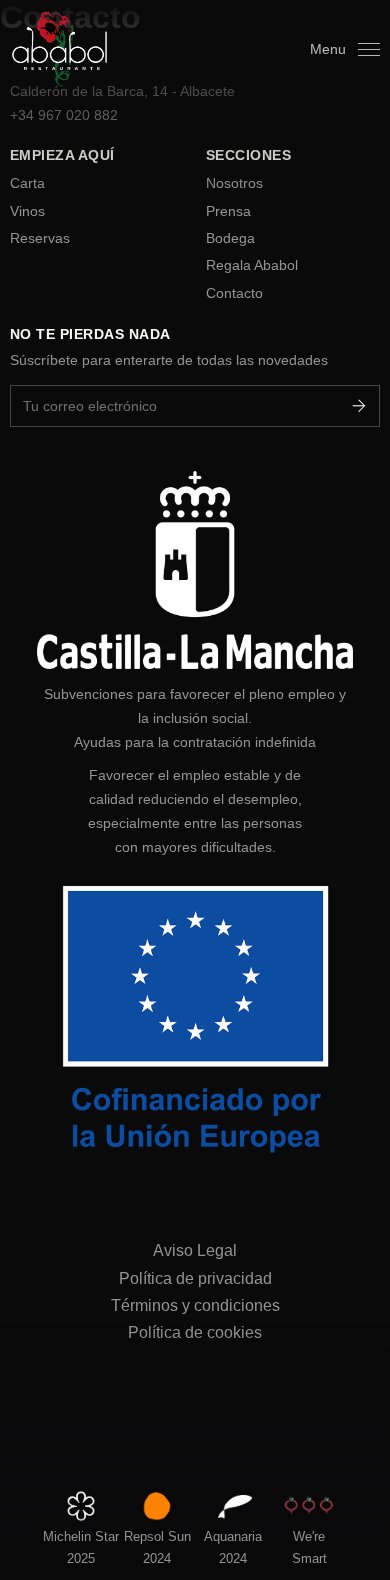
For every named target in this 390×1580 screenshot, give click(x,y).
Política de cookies (195, 1332)
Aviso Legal (195, 1250)
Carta (27, 183)
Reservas (40, 238)
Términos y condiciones (195, 1305)
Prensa (228, 211)
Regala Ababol (252, 265)
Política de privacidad (195, 1278)
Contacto (234, 293)
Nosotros (234, 183)
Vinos (27, 211)
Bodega (230, 238)
